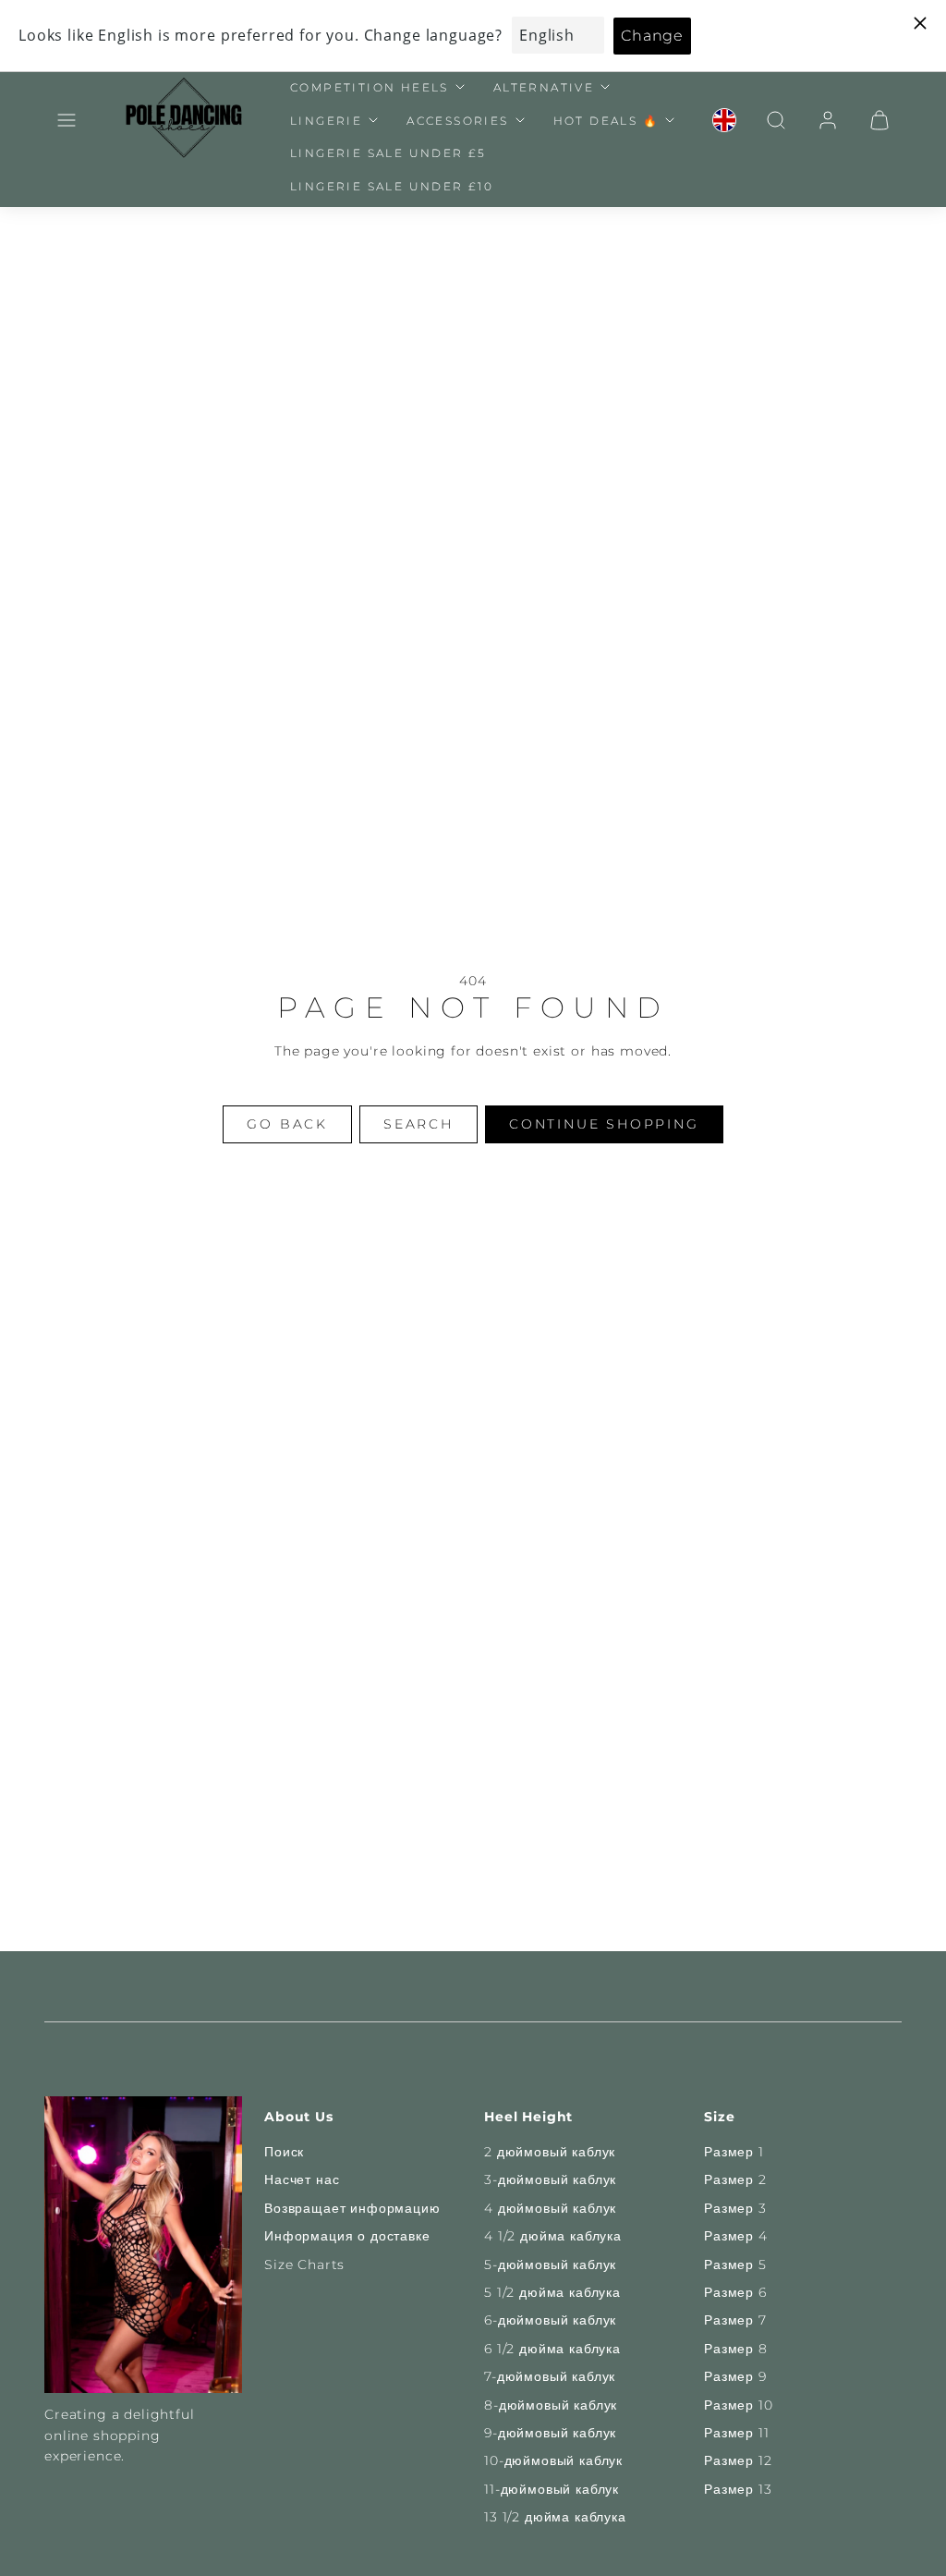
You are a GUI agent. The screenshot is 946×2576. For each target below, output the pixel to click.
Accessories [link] (457, 121)
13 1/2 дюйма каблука (555, 2517)
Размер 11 (737, 2433)
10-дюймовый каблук (553, 2460)
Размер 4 (736, 2236)
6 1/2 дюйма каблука (552, 2349)
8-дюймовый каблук (551, 2405)
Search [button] (418, 1124)
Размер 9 (735, 2376)
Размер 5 (735, 2265)
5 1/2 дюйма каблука (552, 2292)
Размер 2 (735, 2179)
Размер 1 (734, 2152)
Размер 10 (739, 2405)
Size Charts (304, 2265)
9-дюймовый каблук (550, 2433)
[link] (724, 120)
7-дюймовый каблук (550, 2376)
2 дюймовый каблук (550, 2152)
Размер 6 (735, 2292)
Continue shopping (604, 1124)
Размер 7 (735, 2320)
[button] (67, 120)
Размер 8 (736, 2349)
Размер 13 (738, 2489)
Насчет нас (302, 2179)
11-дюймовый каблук (552, 2489)
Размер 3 (735, 2208)
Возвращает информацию (352, 2208)
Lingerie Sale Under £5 (388, 153)
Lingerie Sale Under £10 (392, 186)
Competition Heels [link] (370, 87)
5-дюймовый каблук (550, 2265)
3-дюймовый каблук (550, 2179)
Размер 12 (738, 2460)
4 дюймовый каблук (550, 2208)
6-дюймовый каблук (550, 2320)
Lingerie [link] (326, 121)
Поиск (284, 2152)
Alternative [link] (544, 87)
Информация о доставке (347, 2236)
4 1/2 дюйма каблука (553, 2236)
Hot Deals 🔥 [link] (606, 121)
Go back (287, 1124)
